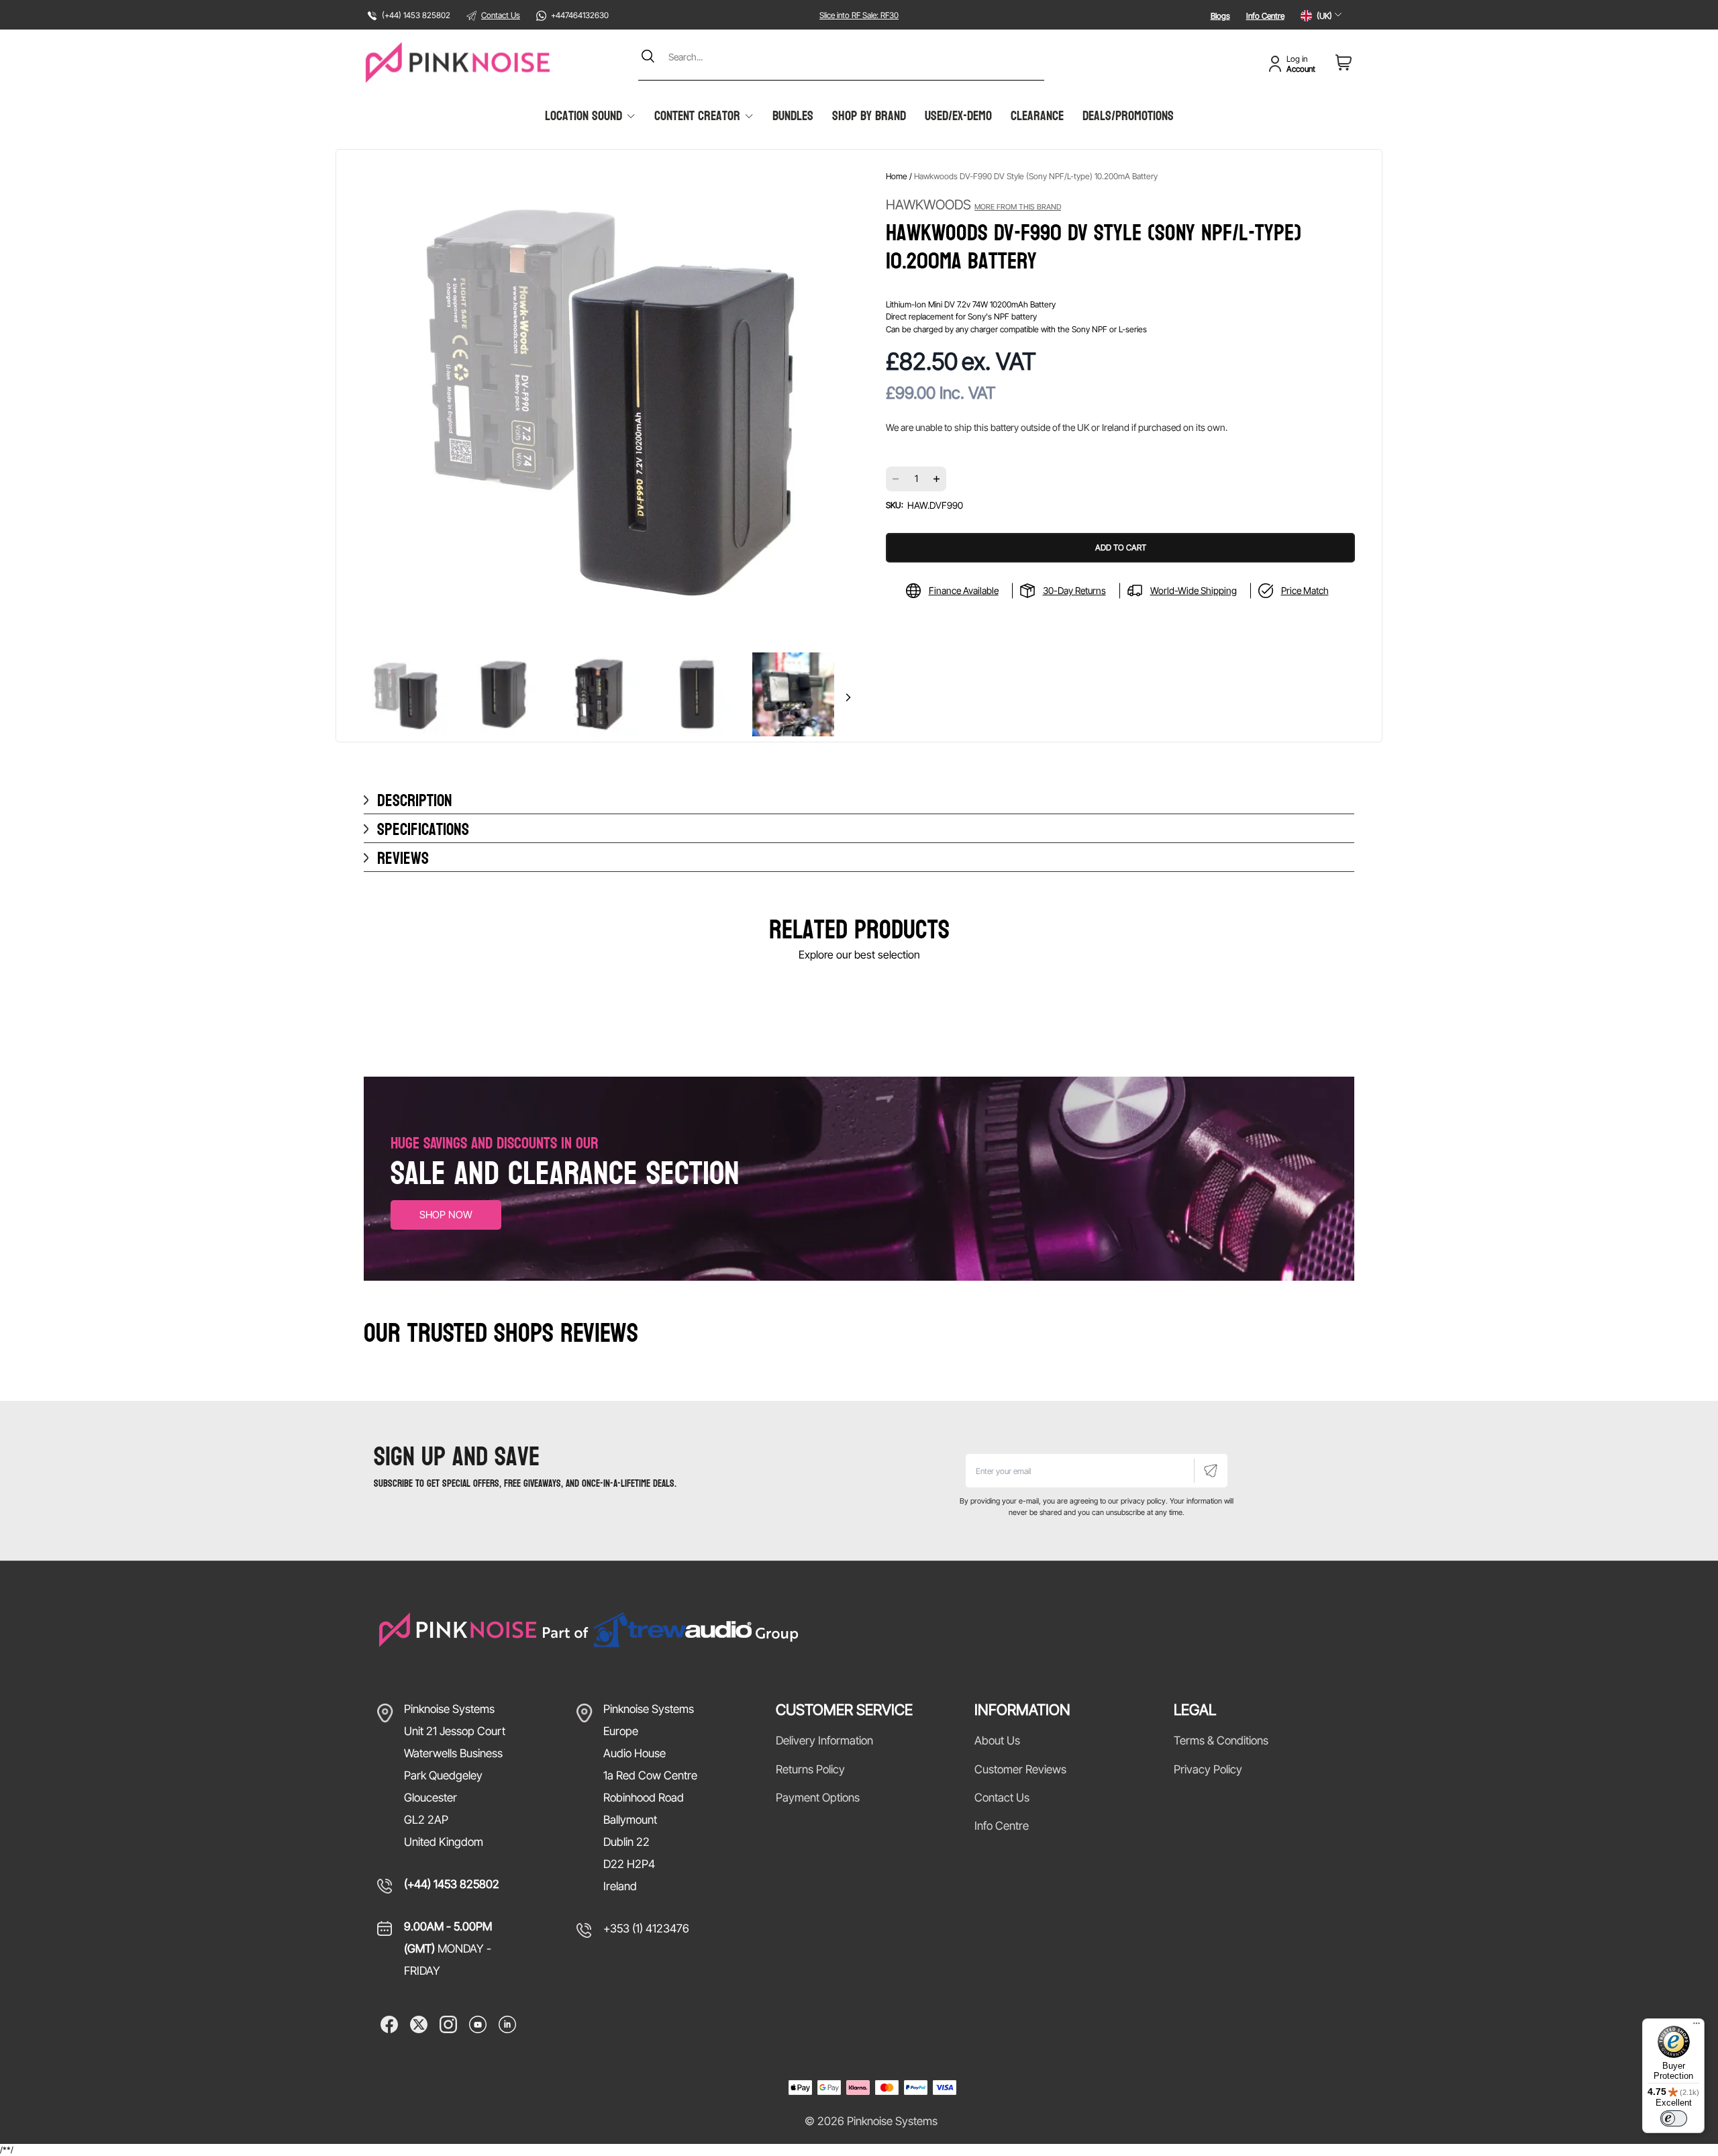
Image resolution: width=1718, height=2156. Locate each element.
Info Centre (1265, 16)
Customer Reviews (1020, 1769)
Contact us (1002, 1798)
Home (897, 176)
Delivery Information (824, 1741)
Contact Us (501, 15)
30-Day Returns (1074, 590)
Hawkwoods (973, 205)
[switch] (1674, 2118)
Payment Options (818, 1798)
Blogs (1220, 16)
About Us (997, 1741)
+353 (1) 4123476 (646, 1928)
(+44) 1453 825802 (452, 1884)
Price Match (1305, 590)
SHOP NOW (446, 1215)
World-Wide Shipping (1194, 590)
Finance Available (964, 590)
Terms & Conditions (1221, 1741)
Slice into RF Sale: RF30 (859, 15)
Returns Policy (810, 1769)
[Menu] (1697, 2026)
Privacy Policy (1208, 1769)
